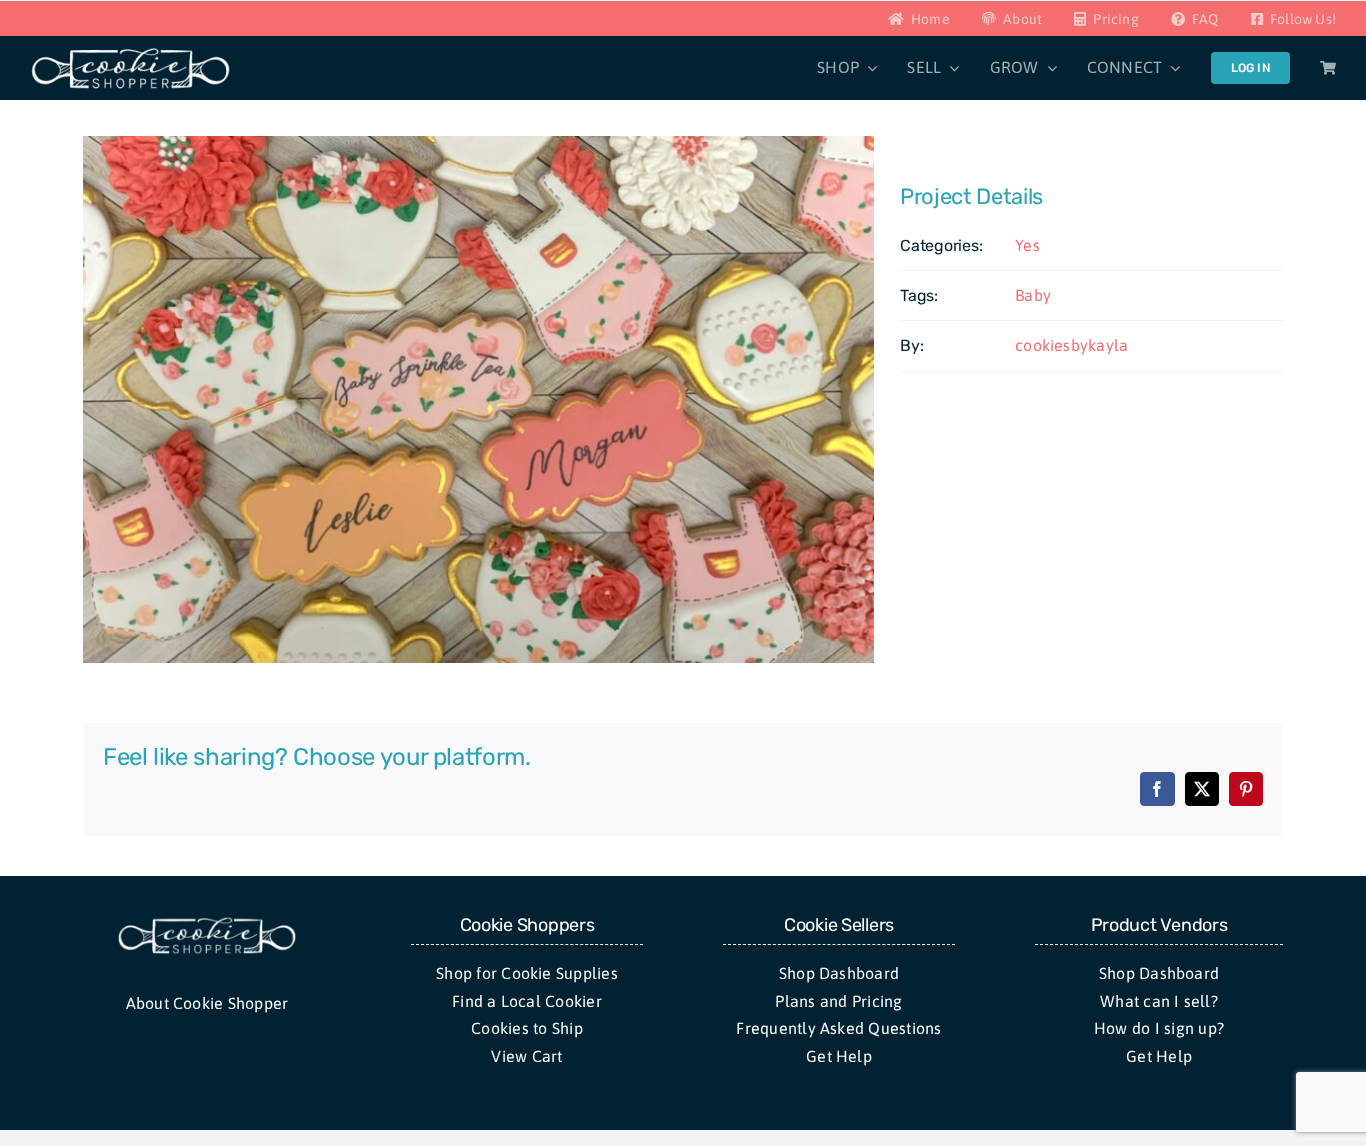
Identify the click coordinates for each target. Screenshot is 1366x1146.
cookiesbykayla (1071, 345)
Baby (1033, 295)
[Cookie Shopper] (207, 924)
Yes (1027, 245)
